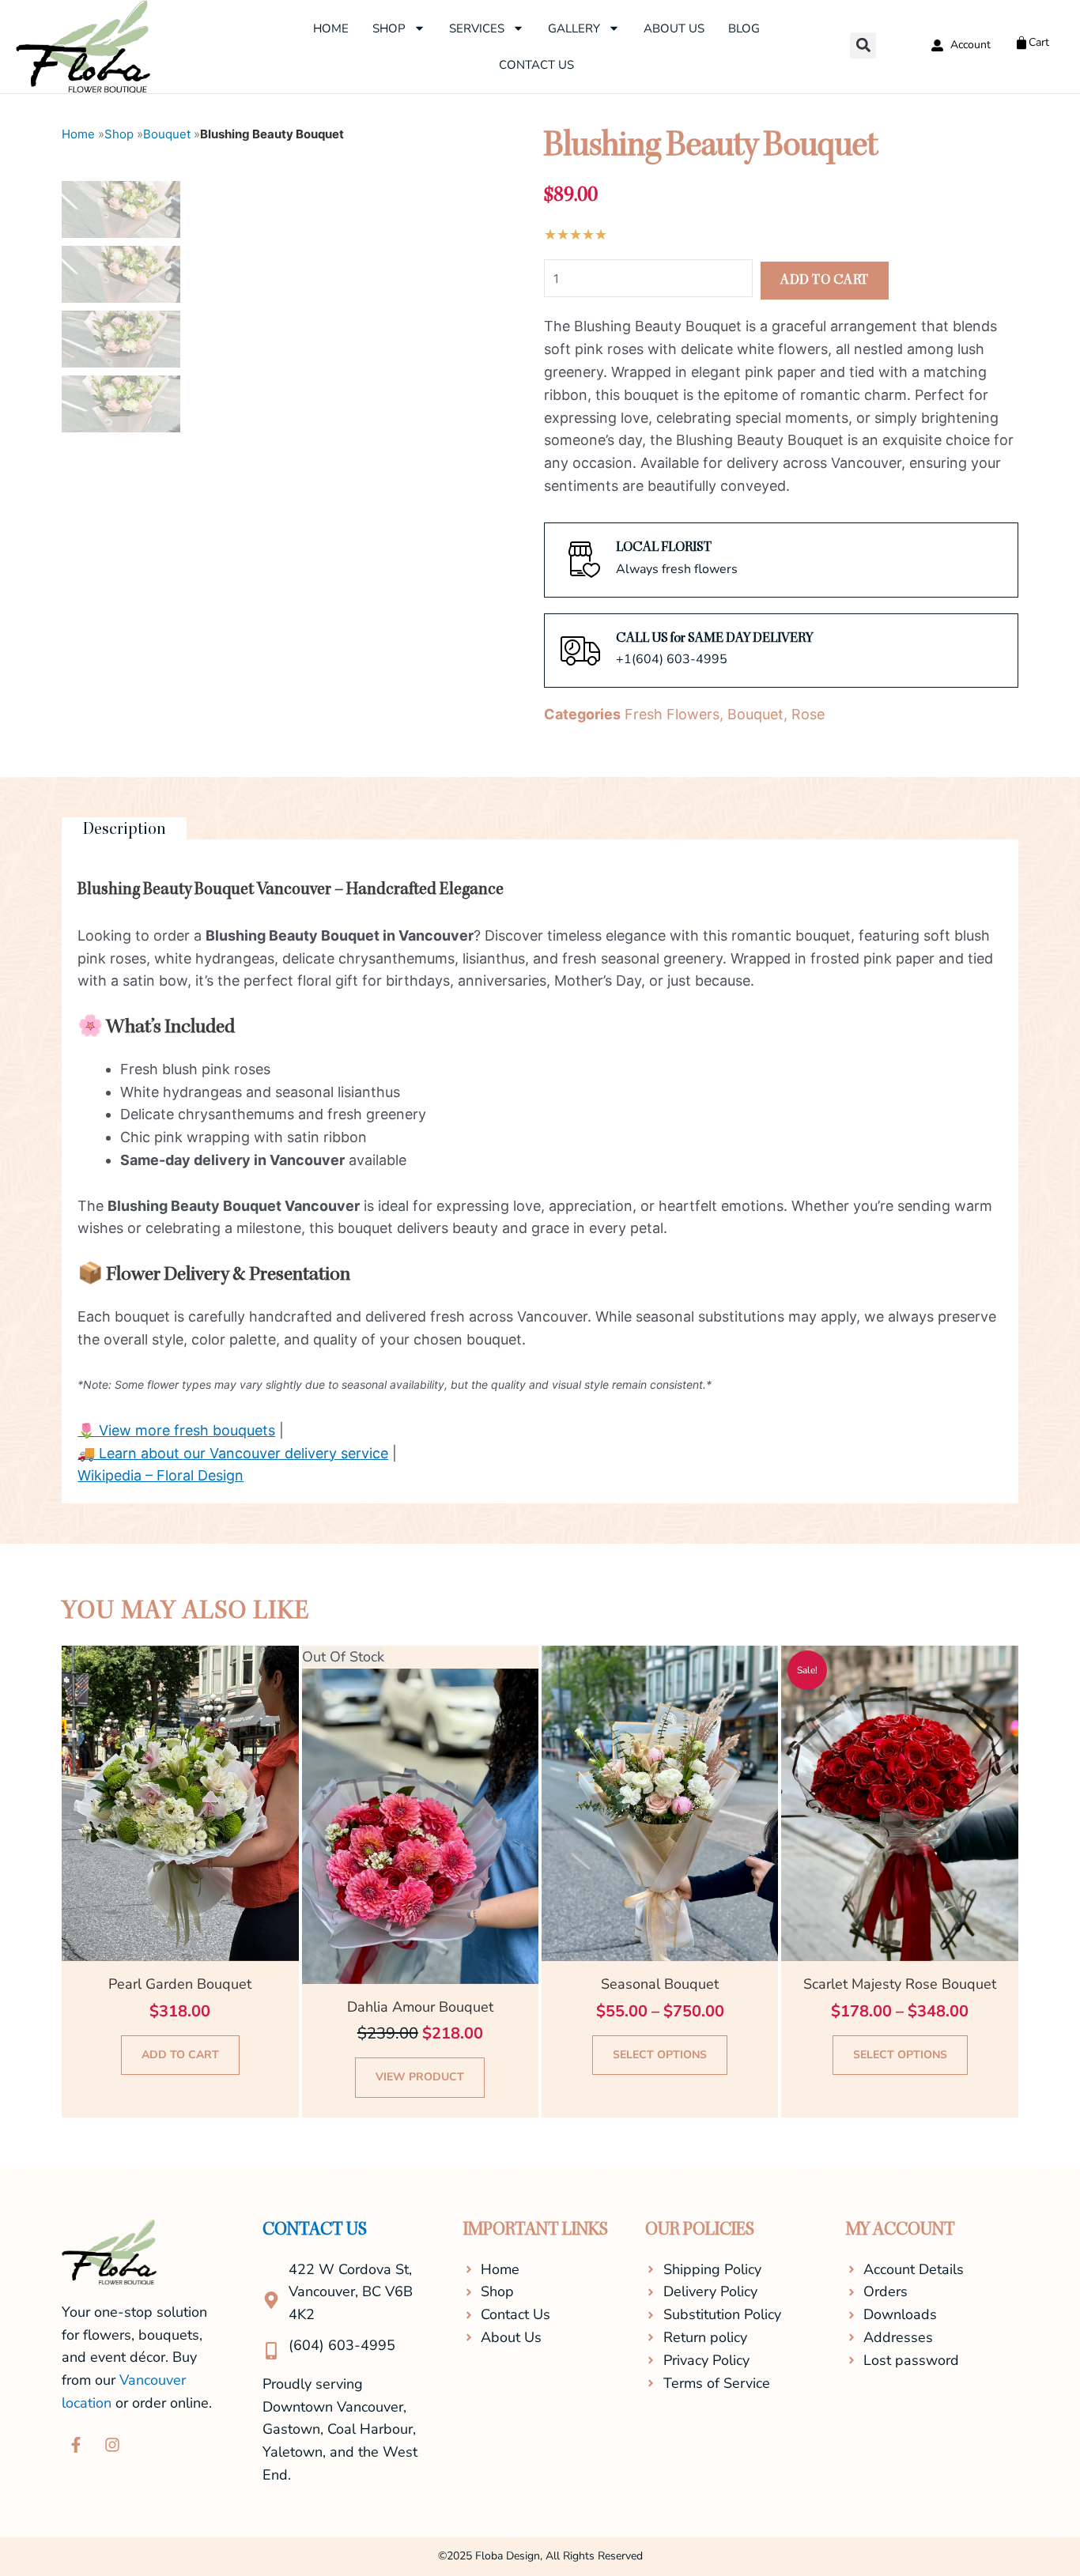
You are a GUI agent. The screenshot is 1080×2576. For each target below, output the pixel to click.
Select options (660, 2055)
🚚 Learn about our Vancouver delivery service (233, 1453)
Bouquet (167, 134)
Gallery (574, 28)
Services (477, 28)
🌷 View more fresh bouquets (176, 1430)
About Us (674, 28)
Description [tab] (125, 830)
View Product (420, 2077)
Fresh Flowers (672, 714)
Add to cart (825, 281)
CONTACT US (315, 2231)
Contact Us (536, 65)
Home (331, 28)
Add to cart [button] (180, 2055)
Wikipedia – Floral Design (160, 1475)
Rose (808, 714)
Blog (744, 28)
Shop (389, 28)
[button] (863, 45)
